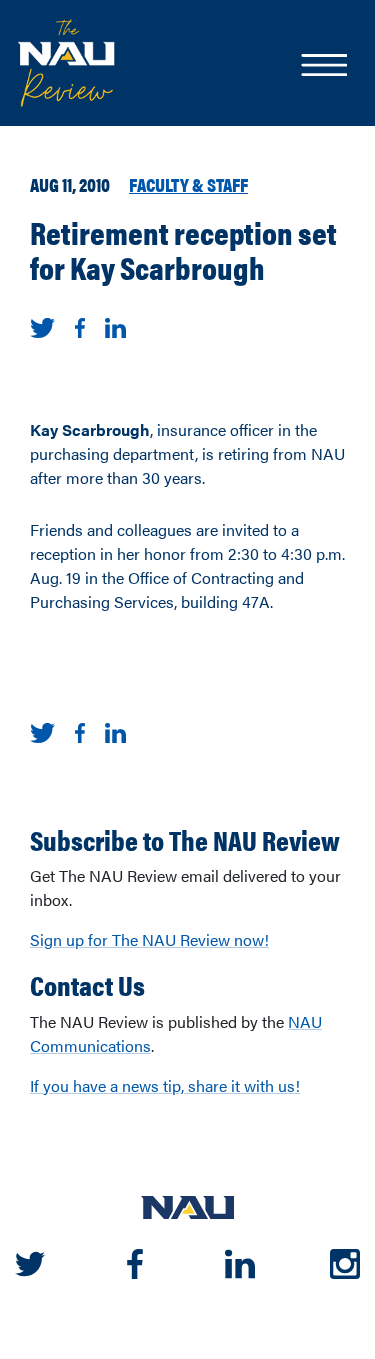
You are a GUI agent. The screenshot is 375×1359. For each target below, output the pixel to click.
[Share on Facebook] (80, 325)
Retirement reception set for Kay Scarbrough (183, 249)
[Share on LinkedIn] (115, 325)
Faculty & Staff (188, 184)
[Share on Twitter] (42, 325)
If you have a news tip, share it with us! (165, 1085)
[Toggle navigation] (323, 67)
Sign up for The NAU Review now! (149, 939)
